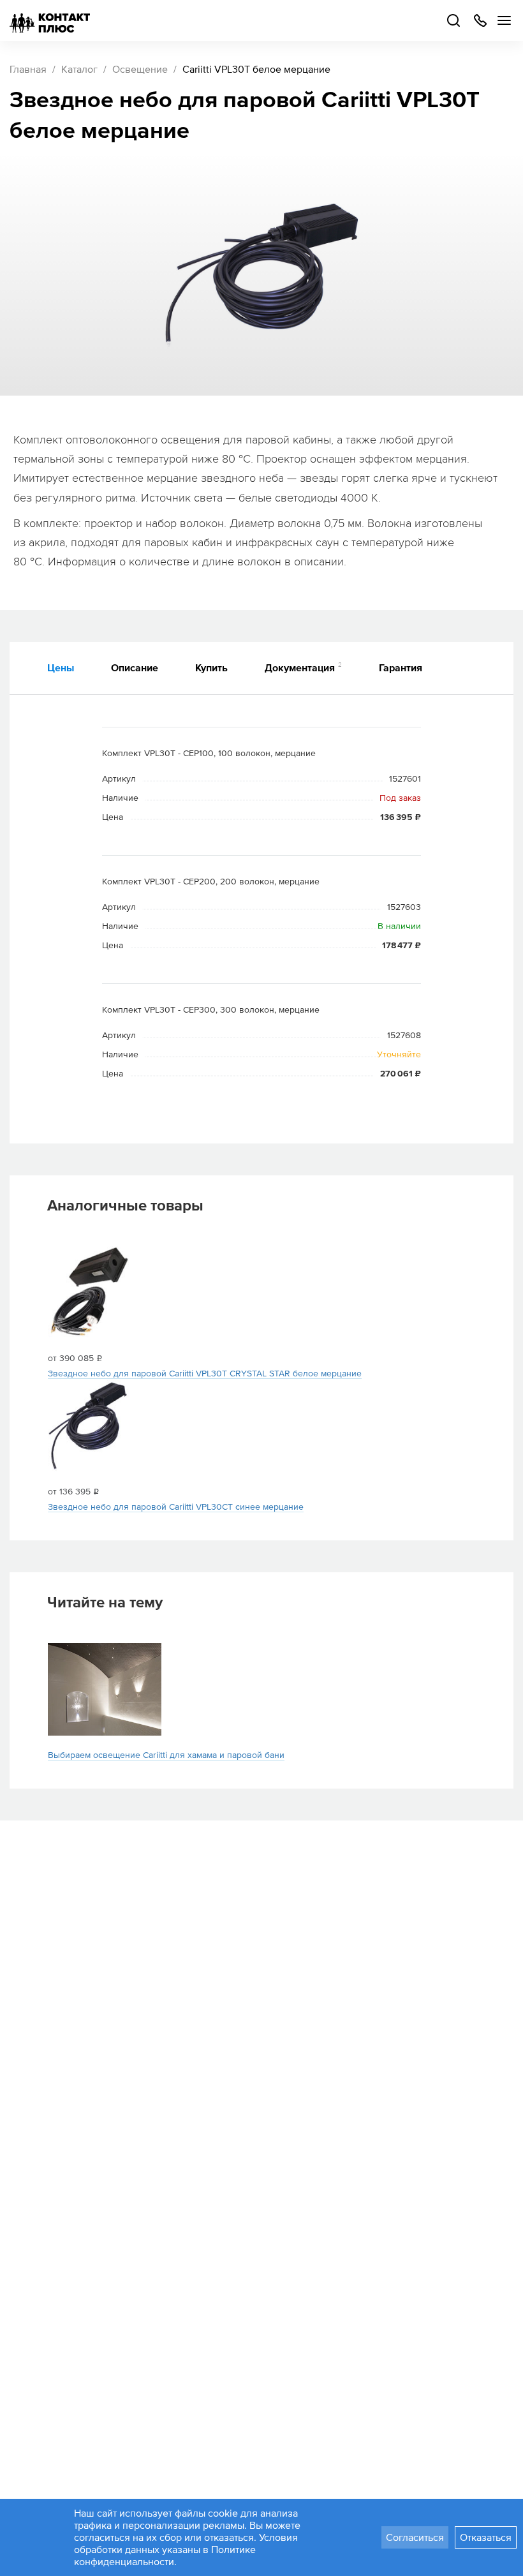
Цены (61, 667)
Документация (303, 667)
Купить (211, 667)
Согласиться (415, 2537)
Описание (135, 667)
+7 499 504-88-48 (480, 20)
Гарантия (401, 667)
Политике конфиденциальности (165, 2555)
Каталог (79, 69)
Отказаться (486, 2537)
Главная (28, 69)
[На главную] (50, 20)
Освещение (140, 69)
